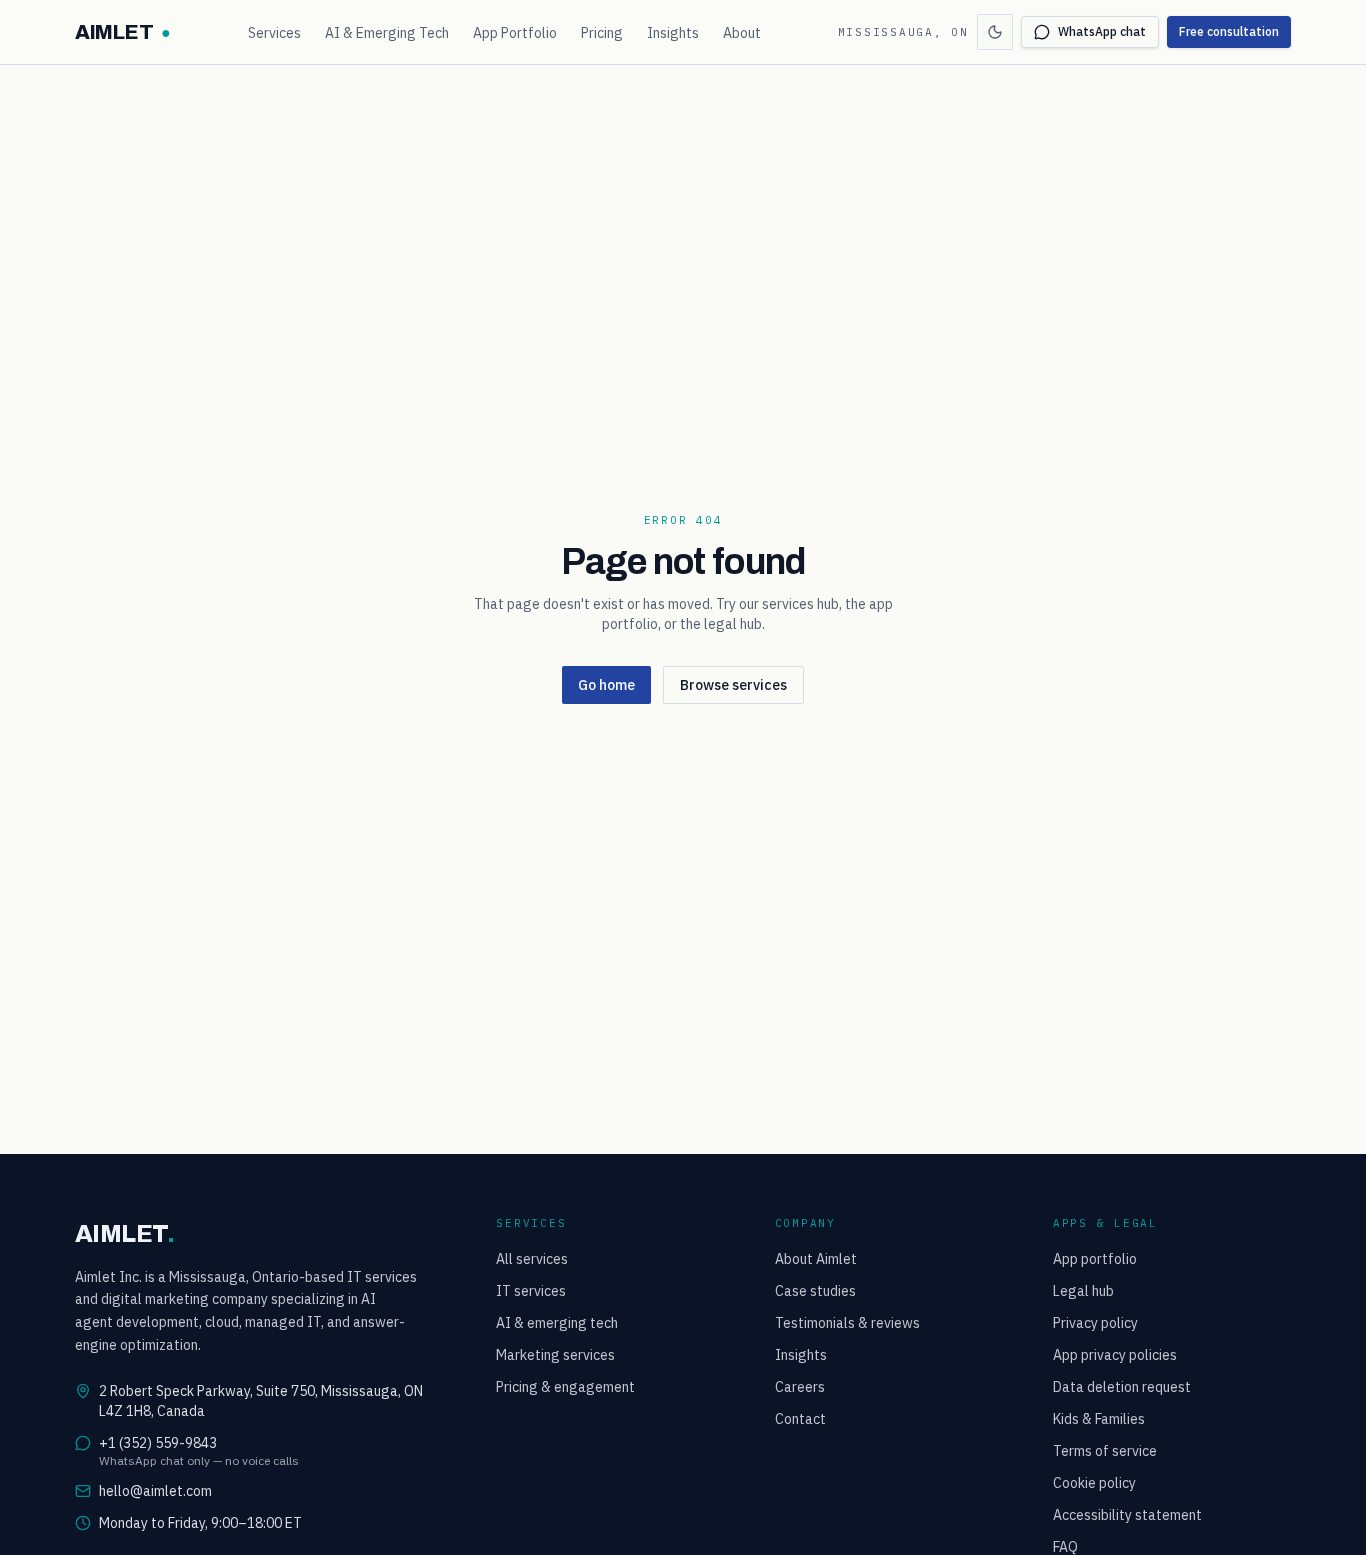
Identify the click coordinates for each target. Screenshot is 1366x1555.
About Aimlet (816, 1259)
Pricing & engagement (565, 1387)
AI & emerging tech (557, 1323)
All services (532, 1259)
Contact (800, 1419)
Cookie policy (1094, 1483)
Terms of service (1105, 1451)
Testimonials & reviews (847, 1323)
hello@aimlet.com (155, 1491)
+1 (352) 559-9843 (158, 1443)
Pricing (602, 33)
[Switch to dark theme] (995, 32)
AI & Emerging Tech (387, 33)
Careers (800, 1387)
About (742, 33)
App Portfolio (515, 33)
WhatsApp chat (1102, 31)
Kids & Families (1099, 1419)
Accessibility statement (1127, 1515)
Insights (673, 33)
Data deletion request (1122, 1387)
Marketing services (555, 1355)
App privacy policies (1115, 1355)
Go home (606, 685)
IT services (531, 1291)
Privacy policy (1095, 1323)
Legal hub (1083, 1291)
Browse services (733, 685)
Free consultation (1229, 31)
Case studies (815, 1291)
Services (274, 33)
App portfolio (1095, 1259)
